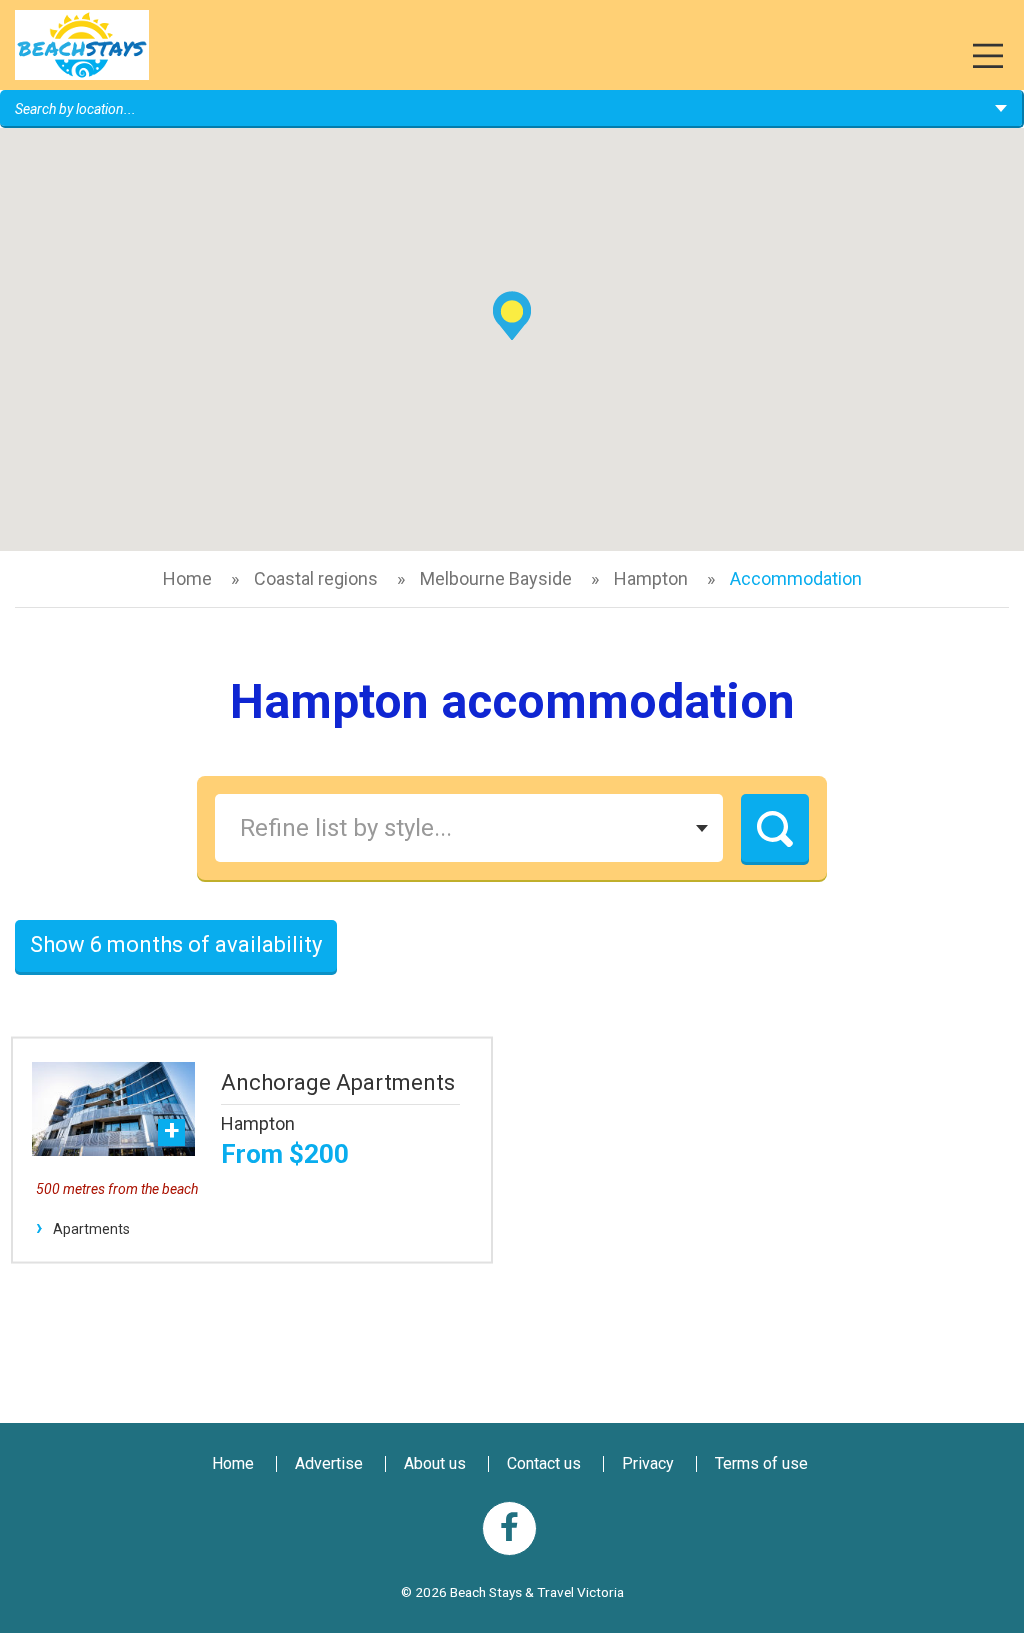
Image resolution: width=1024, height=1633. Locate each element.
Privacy (648, 1463)
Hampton (651, 578)
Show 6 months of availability (176, 944)
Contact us (544, 1463)
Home (187, 578)
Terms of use (761, 1463)
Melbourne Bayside (496, 578)
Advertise (329, 1463)
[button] (512, 315)
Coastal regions (316, 578)
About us (435, 1463)
